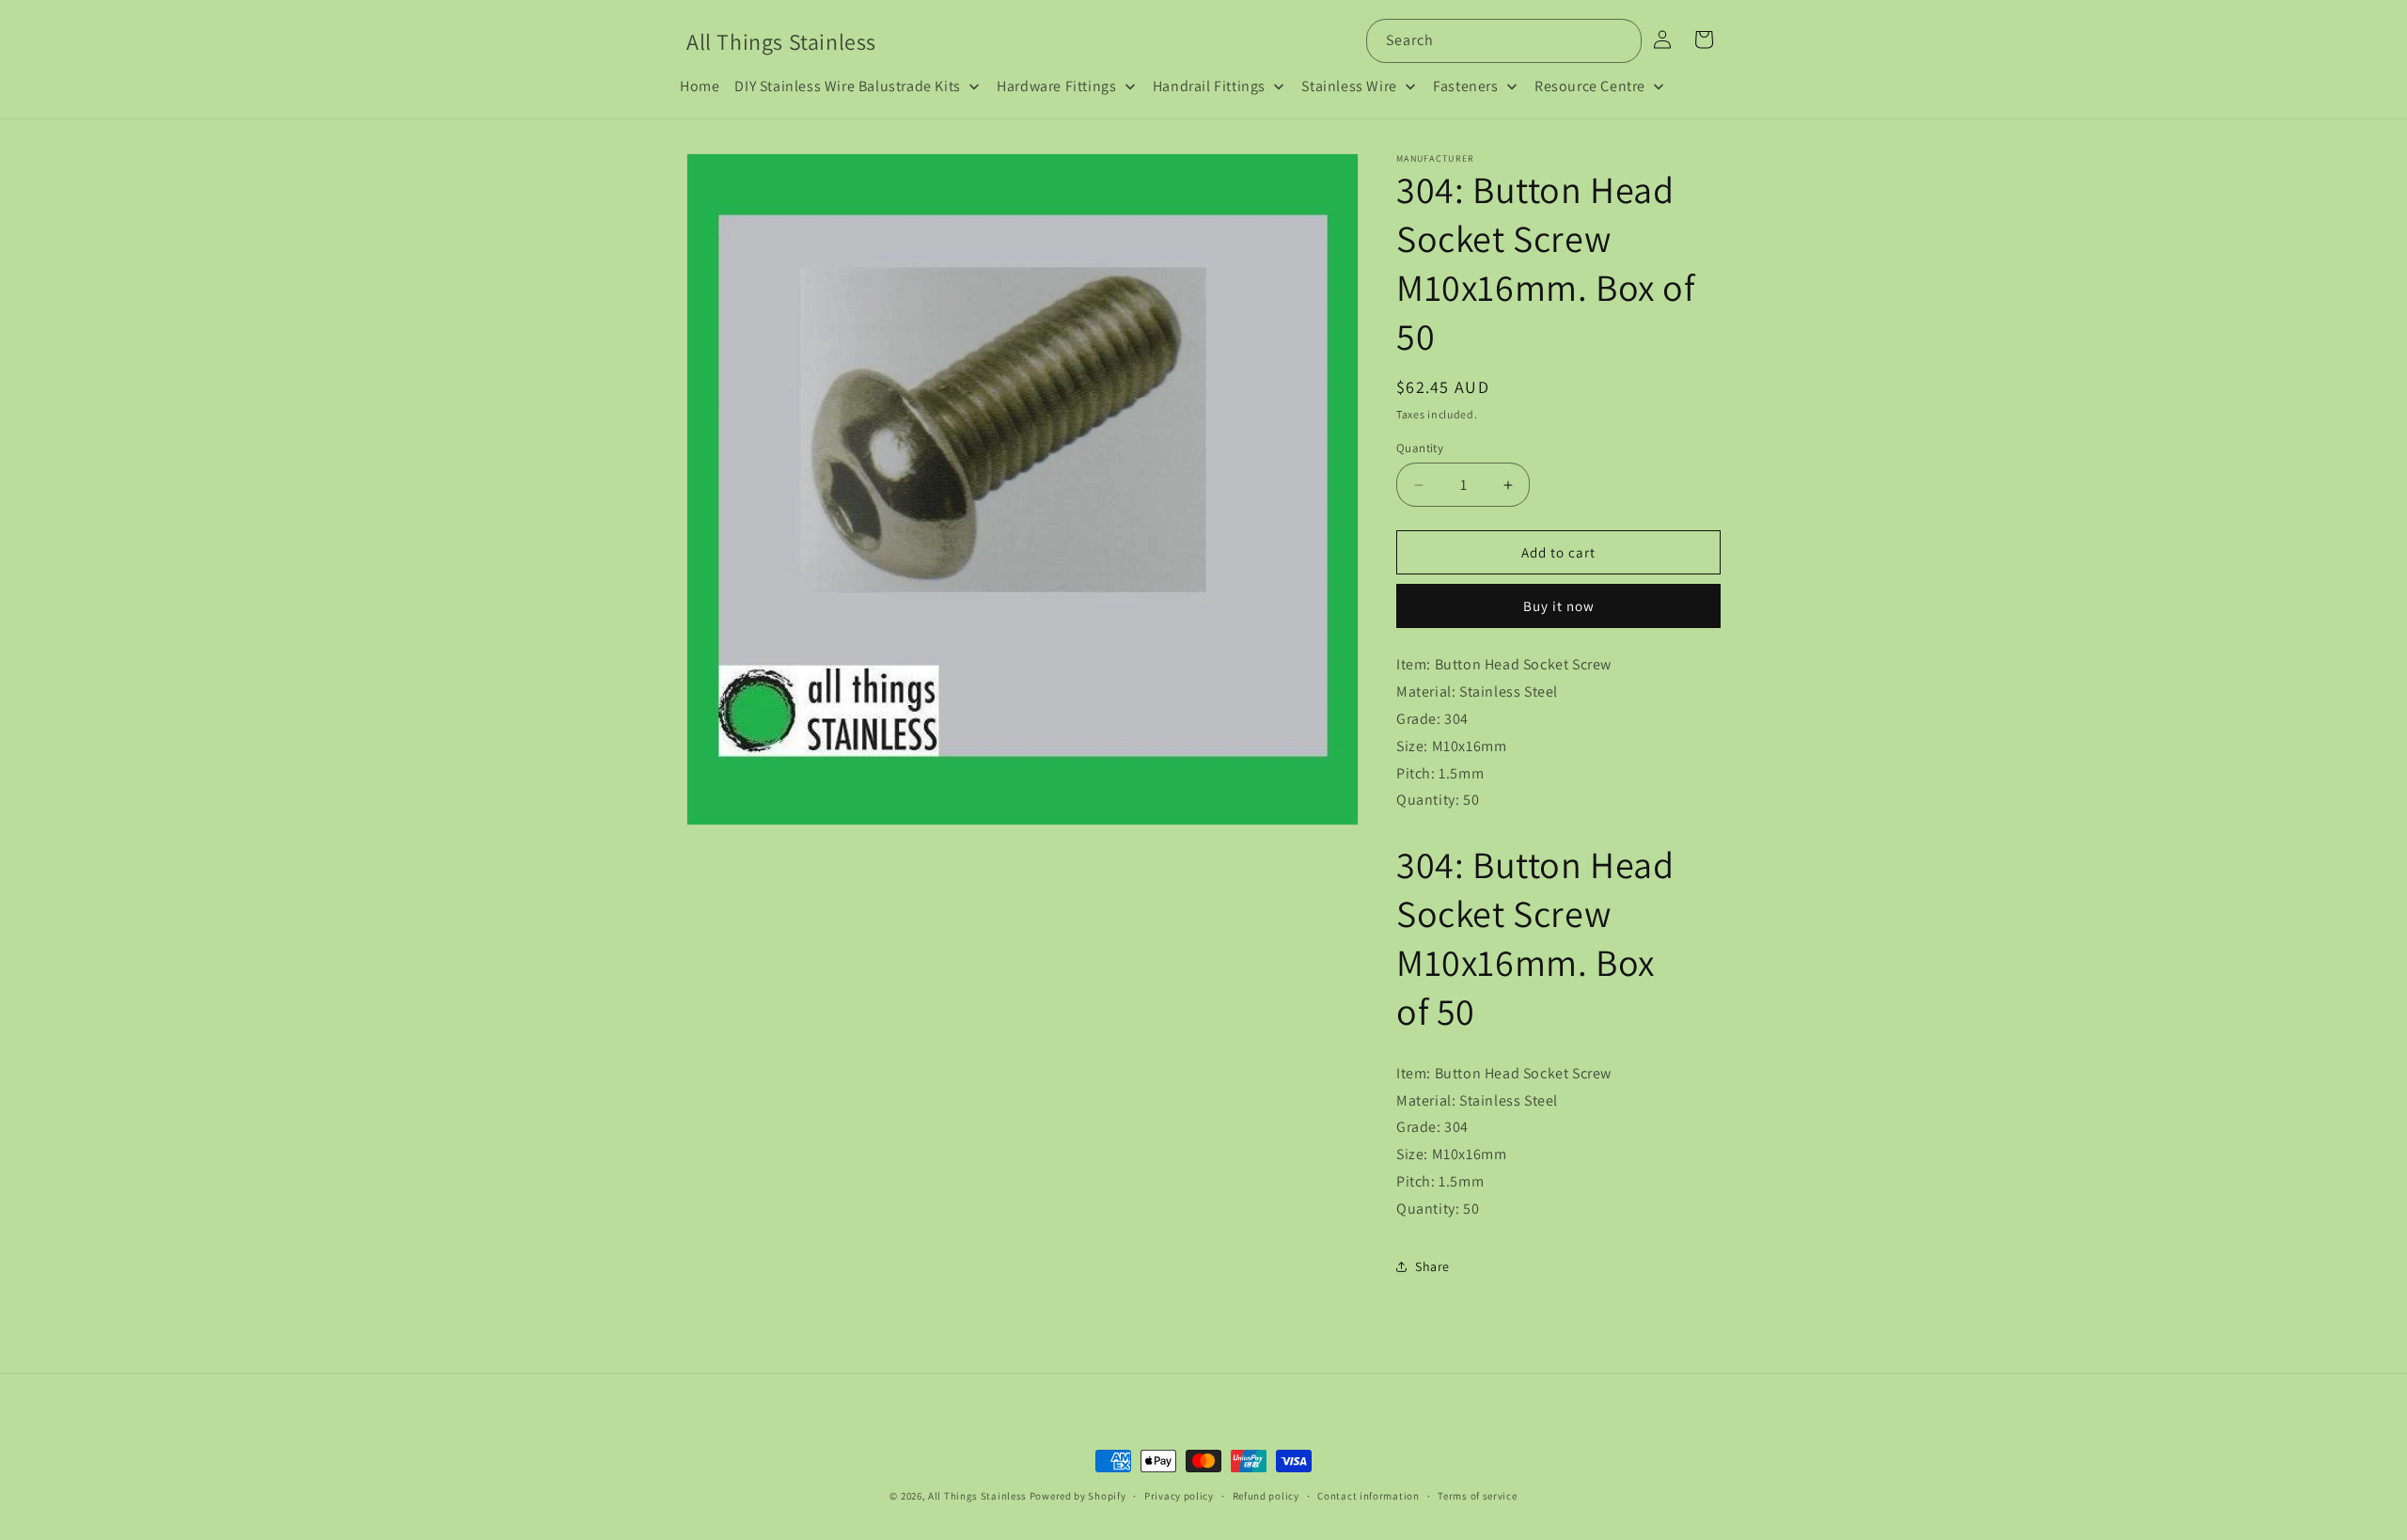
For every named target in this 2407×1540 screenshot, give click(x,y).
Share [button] (1432, 1266)
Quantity (1420, 448)
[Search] (1620, 40)
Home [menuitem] (700, 86)
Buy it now (1559, 606)
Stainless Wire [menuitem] (1349, 86)
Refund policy (1266, 1496)
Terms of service (1477, 1496)
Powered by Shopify (1078, 1496)
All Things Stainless (977, 1496)
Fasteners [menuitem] (1465, 86)
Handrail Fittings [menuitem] (1209, 86)
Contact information (1368, 1496)
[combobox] (1504, 41)
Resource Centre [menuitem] (1590, 86)
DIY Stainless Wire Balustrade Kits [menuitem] (847, 86)
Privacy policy (1179, 1496)
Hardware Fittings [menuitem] (1056, 86)
